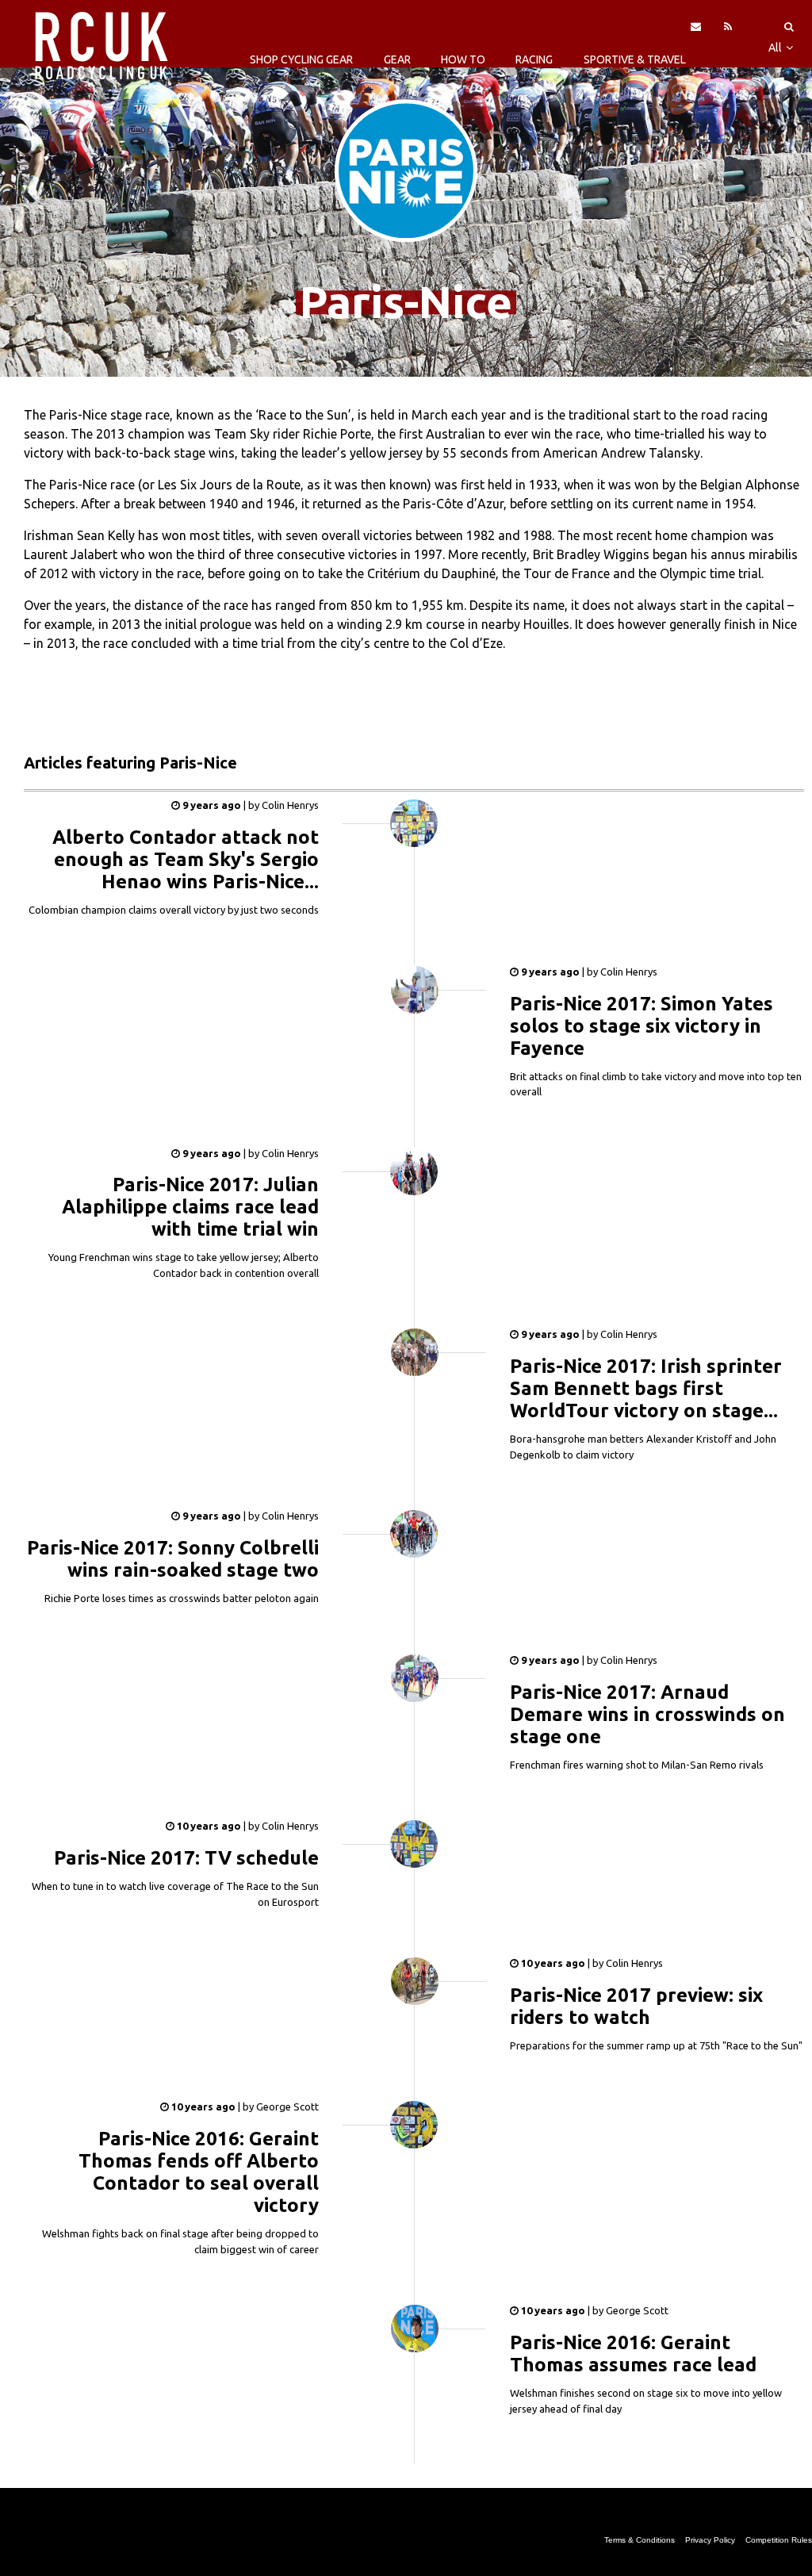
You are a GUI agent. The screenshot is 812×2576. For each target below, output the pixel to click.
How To (463, 59)
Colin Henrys (289, 805)
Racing (534, 59)
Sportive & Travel (635, 59)
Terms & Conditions (640, 2540)
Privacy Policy (710, 2540)
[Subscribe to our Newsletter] (696, 26)
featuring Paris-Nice (130, 763)
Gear (397, 59)
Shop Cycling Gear (301, 59)
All (776, 48)
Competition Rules (779, 2540)
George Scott (286, 2106)
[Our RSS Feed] (728, 26)
